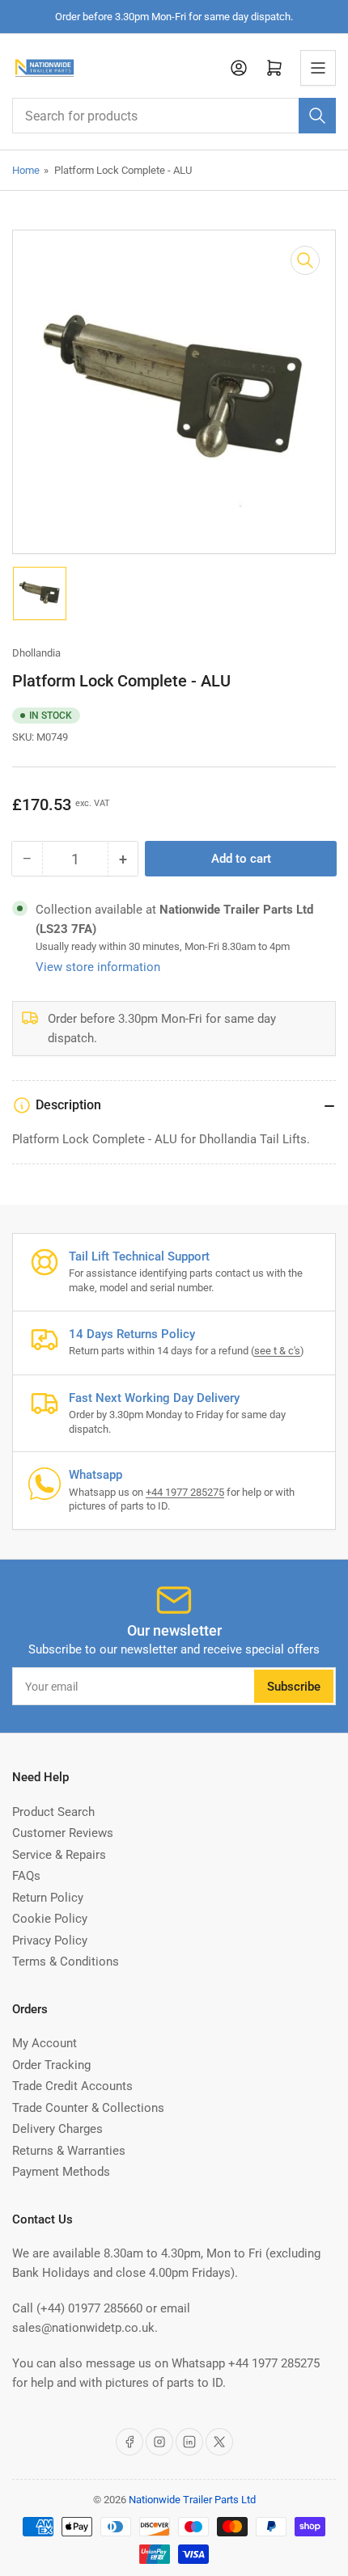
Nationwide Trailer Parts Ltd (192, 2500)
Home (26, 170)
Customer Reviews (63, 1833)
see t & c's (277, 1351)
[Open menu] (318, 68)
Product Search (53, 1812)
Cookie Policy (50, 1919)
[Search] (317, 116)
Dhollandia (36, 653)
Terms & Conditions (66, 1962)
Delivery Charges (57, 2129)
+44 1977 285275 (185, 1492)
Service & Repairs (59, 1855)
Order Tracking (51, 2065)
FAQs (26, 1876)
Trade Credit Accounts (72, 2086)
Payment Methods (61, 2172)
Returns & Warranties (69, 2151)
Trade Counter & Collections (88, 2108)
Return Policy (48, 1898)
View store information (98, 967)
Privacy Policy (50, 1940)
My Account (45, 2043)
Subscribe (294, 1687)
